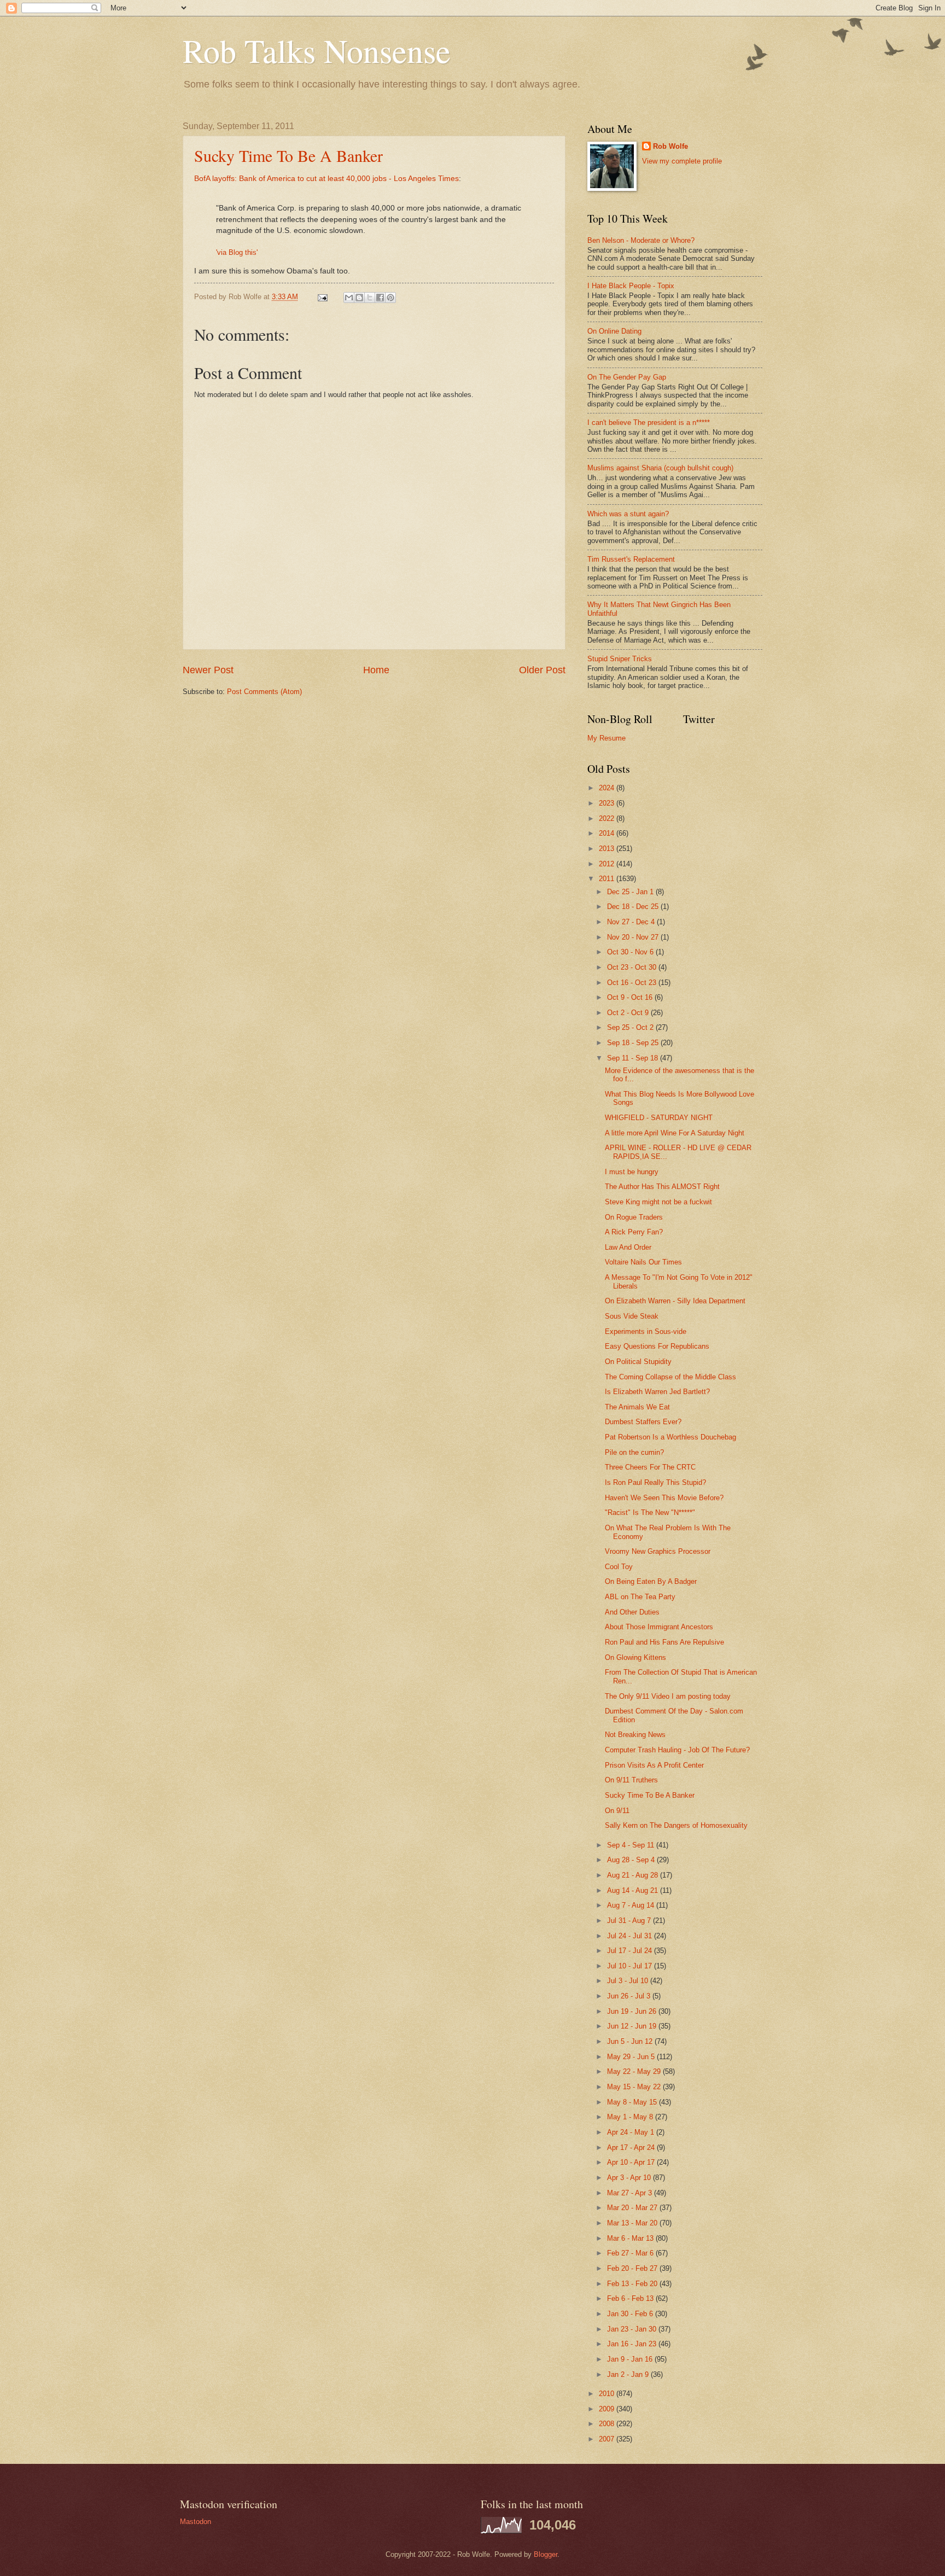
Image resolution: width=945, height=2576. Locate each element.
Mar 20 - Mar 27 (633, 2208)
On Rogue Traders (634, 1217)
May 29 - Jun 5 (632, 2057)
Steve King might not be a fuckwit (658, 1202)
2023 (608, 803)
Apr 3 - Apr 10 (630, 2178)
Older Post (542, 670)
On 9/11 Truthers (631, 1780)
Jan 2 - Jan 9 (629, 2374)
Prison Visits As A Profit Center (654, 1765)
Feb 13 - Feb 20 (633, 2284)
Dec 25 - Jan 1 (631, 892)
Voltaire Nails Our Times (643, 1262)
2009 (608, 2409)
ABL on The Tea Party (640, 1597)
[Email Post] (322, 297)
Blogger (546, 2554)
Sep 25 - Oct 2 (631, 1027)
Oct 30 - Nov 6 (631, 952)
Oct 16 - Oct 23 (633, 983)
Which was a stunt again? (628, 514)
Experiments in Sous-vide (646, 1331)
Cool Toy (619, 1567)
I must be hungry (632, 1172)
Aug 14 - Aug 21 (634, 1890)
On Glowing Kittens (635, 1657)
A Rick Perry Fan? (634, 1232)
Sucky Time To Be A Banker (288, 155)
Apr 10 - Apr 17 (632, 2162)
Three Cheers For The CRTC (650, 1467)
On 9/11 (617, 1811)
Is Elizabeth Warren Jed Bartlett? (657, 1392)
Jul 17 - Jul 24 (631, 1951)
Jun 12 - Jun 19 (633, 2026)
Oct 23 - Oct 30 (633, 967)
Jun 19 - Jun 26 (633, 2011)
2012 (608, 864)
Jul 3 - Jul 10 (629, 1981)
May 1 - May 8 (631, 2117)
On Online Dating (614, 331)
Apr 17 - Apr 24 (632, 2147)
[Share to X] (370, 298)
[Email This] (349, 298)
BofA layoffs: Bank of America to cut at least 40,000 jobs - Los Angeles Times (326, 179)
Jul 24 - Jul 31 (631, 1936)
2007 (608, 2439)
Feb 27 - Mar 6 (631, 2253)
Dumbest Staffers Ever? (643, 1422)
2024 (608, 788)
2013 (608, 849)
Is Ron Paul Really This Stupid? (655, 1482)
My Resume (606, 738)
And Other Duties (632, 1612)
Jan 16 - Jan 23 (633, 2344)
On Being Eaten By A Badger (651, 1581)
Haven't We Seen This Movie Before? (664, 1498)
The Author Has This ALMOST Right (662, 1187)
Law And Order (628, 1247)
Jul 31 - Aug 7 (630, 1921)
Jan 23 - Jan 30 (633, 2329)
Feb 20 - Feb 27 (633, 2268)
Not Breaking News (635, 1735)
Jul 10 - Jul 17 (631, 1966)
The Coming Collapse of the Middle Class (670, 1377)
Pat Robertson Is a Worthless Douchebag (670, 1437)
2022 (608, 818)
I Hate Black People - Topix (631, 286)
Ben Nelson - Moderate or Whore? (641, 240)
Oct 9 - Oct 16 (631, 997)
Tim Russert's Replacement (631, 559)
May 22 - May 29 (635, 2071)
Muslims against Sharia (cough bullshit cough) (660, 468)
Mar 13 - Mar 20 (633, 2223)
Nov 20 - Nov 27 (634, 937)
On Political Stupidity (638, 1362)
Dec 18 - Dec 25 (634, 907)
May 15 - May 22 (635, 2087)
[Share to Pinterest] (390, 298)
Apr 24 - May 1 (632, 2132)
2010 (608, 2394)
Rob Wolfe (670, 146)
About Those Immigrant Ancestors (659, 1627)
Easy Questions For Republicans (657, 1346)
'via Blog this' (237, 252)
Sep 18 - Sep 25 (634, 1043)
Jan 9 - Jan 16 (631, 2359)
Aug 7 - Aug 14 (632, 1905)
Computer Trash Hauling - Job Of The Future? (677, 1750)
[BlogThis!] (359, 298)
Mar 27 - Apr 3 (631, 2193)
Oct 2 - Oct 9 (629, 1013)
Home (376, 670)
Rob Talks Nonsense (317, 50)
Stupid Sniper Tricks (620, 659)
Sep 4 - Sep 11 (632, 1845)
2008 (608, 2424)
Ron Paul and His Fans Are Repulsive (664, 1642)
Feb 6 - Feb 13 (631, 2298)
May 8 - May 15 (633, 2102)
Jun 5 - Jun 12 (631, 2041)
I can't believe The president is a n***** (649, 422)
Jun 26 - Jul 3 (630, 1996)
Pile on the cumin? (634, 1452)
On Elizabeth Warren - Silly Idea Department (675, 1301)
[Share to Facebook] (380, 298)
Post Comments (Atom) (264, 692)
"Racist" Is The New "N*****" (650, 1513)
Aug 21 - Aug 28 (634, 1875)
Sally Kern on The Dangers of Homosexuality (676, 1825)
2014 (608, 833)
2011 (608, 879)
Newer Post (208, 670)
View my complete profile (682, 161)
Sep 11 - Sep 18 (634, 1058)
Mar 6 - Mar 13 (631, 2238)
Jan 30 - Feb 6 (631, 2314)
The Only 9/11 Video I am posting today (668, 1696)
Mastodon (196, 2522)
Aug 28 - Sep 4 (632, 1860)
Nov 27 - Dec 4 (632, 922)
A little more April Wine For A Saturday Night (675, 1133)
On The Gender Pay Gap (627, 377)
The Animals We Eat (637, 1407)
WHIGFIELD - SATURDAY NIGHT (659, 1118)
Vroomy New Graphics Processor (658, 1551)
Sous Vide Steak (632, 1316)
